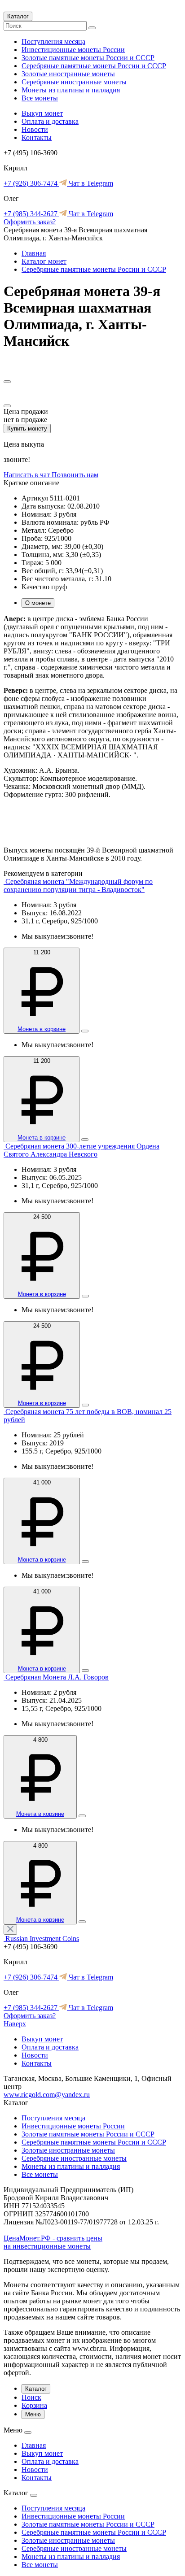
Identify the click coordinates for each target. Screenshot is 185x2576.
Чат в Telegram (90, 183)
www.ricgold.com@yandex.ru (47, 2095)
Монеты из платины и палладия (71, 90)
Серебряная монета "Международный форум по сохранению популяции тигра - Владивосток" (78, 885)
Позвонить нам (75, 475)
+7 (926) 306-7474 (31, 183)
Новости (35, 129)
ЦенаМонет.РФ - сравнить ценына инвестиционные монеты (53, 2242)
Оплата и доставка (50, 121)
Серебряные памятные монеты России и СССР (94, 66)
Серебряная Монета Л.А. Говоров (57, 1677)
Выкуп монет (42, 113)
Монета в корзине (42, 1029)
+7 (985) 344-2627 (31, 214)
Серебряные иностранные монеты (74, 82)
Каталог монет (44, 261)
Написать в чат (28, 475)
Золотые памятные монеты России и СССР (88, 58)
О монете (38, 603)
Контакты (37, 137)
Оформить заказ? (30, 222)
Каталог (18, 16)
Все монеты (40, 98)
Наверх (15, 2024)
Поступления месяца (53, 41)
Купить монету (27, 429)
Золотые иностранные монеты (68, 74)
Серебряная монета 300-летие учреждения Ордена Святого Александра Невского (81, 1150)
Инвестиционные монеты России (73, 50)
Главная (34, 253)
